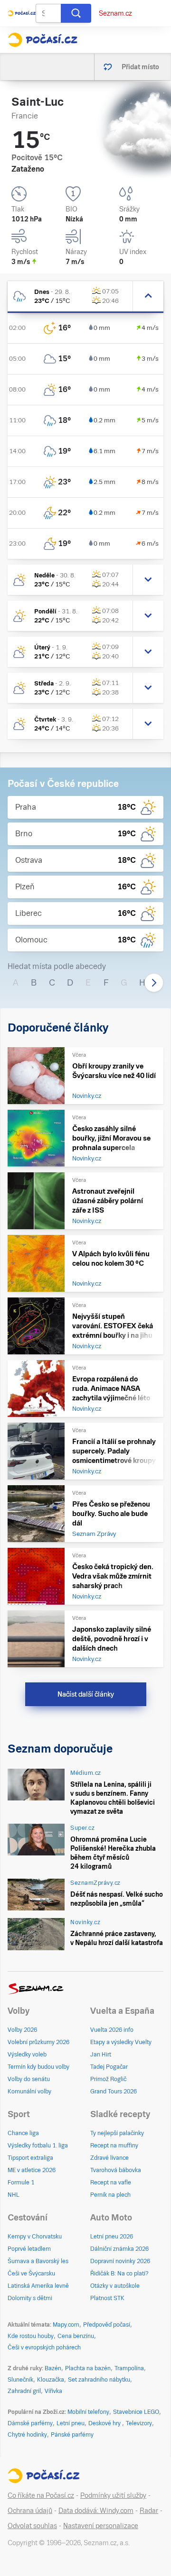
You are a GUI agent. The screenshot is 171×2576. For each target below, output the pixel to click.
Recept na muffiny (114, 2146)
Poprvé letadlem (29, 2249)
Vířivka (53, 2391)
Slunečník (20, 2380)
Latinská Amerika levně (38, 2286)
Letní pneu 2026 (112, 2237)
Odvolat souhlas (32, 2526)
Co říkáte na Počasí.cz (41, 2495)
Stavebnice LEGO (136, 2412)
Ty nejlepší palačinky (117, 2133)
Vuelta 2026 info (112, 2030)
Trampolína (129, 2368)
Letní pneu (71, 2423)
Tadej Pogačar (109, 2067)
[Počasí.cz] (43, 40)
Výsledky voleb (27, 2055)
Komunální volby (29, 2092)
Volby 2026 (22, 2030)
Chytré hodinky (27, 2435)
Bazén (53, 2368)
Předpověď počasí (107, 2325)
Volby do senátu (29, 2079)
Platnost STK (107, 2298)
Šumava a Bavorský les (38, 2261)
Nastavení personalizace (101, 2526)
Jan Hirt (101, 2055)
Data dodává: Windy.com (96, 2511)
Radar (149, 2511)
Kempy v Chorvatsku (35, 2237)
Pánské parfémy (72, 2435)
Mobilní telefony (88, 2412)
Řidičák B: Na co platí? (119, 2274)
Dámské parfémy (30, 2423)
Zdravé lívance (109, 2158)
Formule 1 (21, 2183)
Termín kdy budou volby (38, 2067)
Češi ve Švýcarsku (31, 2274)
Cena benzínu (76, 2336)
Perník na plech (110, 2195)
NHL (14, 2195)
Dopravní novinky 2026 (120, 2261)
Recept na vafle (111, 2183)
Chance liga (23, 2133)
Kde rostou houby (31, 2336)
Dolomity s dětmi (30, 2298)
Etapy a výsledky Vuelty (121, 2042)
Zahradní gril (24, 2391)
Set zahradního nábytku (99, 2380)
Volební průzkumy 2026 (38, 2042)
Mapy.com (66, 2325)
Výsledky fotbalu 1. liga (38, 2146)
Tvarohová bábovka (116, 2170)
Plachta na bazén (88, 2368)
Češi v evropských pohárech (44, 2348)
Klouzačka (51, 2380)
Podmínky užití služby (113, 2495)
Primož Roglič (108, 2079)
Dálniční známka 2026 (119, 2249)
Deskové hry (105, 2423)
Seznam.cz (115, 13)
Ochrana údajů (30, 2511)
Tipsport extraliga (30, 2158)
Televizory (139, 2423)
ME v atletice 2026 (32, 2170)
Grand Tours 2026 (114, 2092)
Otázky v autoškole (115, 2286)
